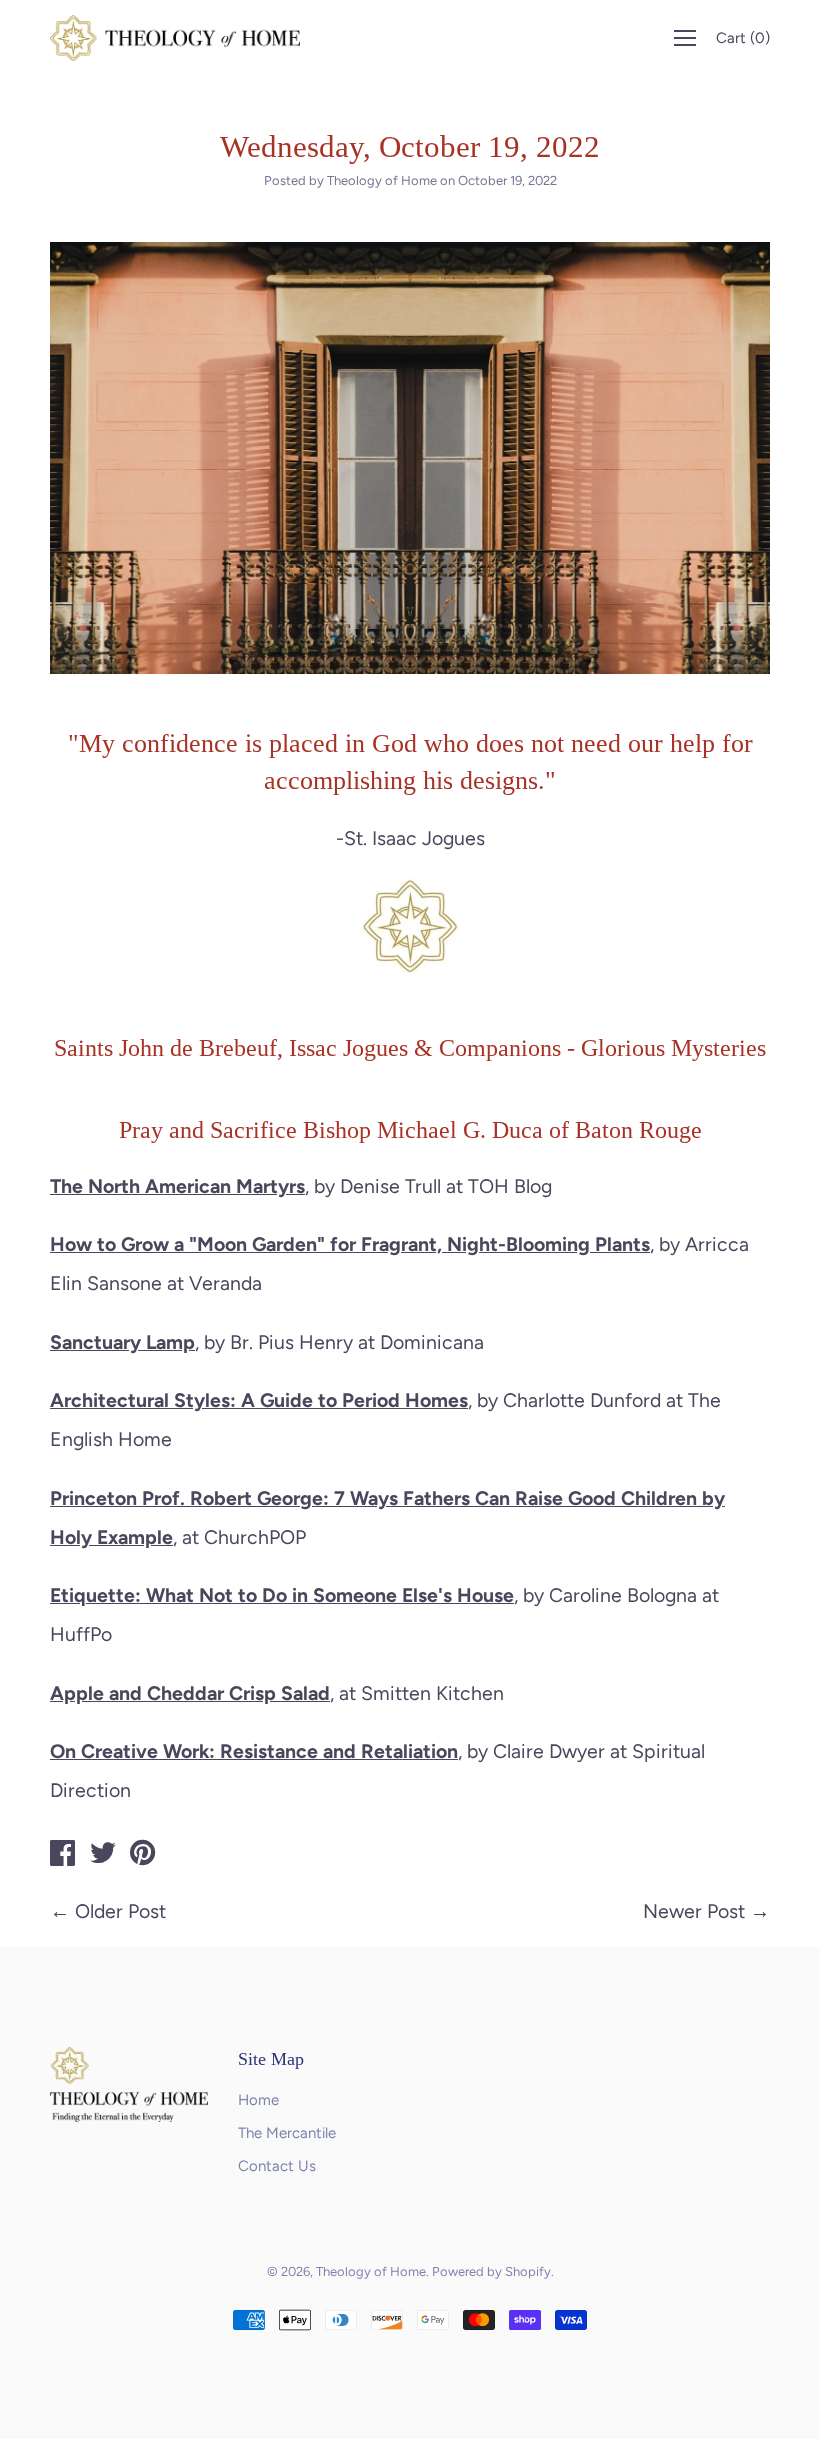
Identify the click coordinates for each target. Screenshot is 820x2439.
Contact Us (277, 2166)
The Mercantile (287, 2133)
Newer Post (694, 1911)
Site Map (271, 2059)
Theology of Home (371, 2271)
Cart (743, 38)
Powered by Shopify (491, 2271)
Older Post (120, 1911)
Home (258, 2100)
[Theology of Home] (63, 1856)
